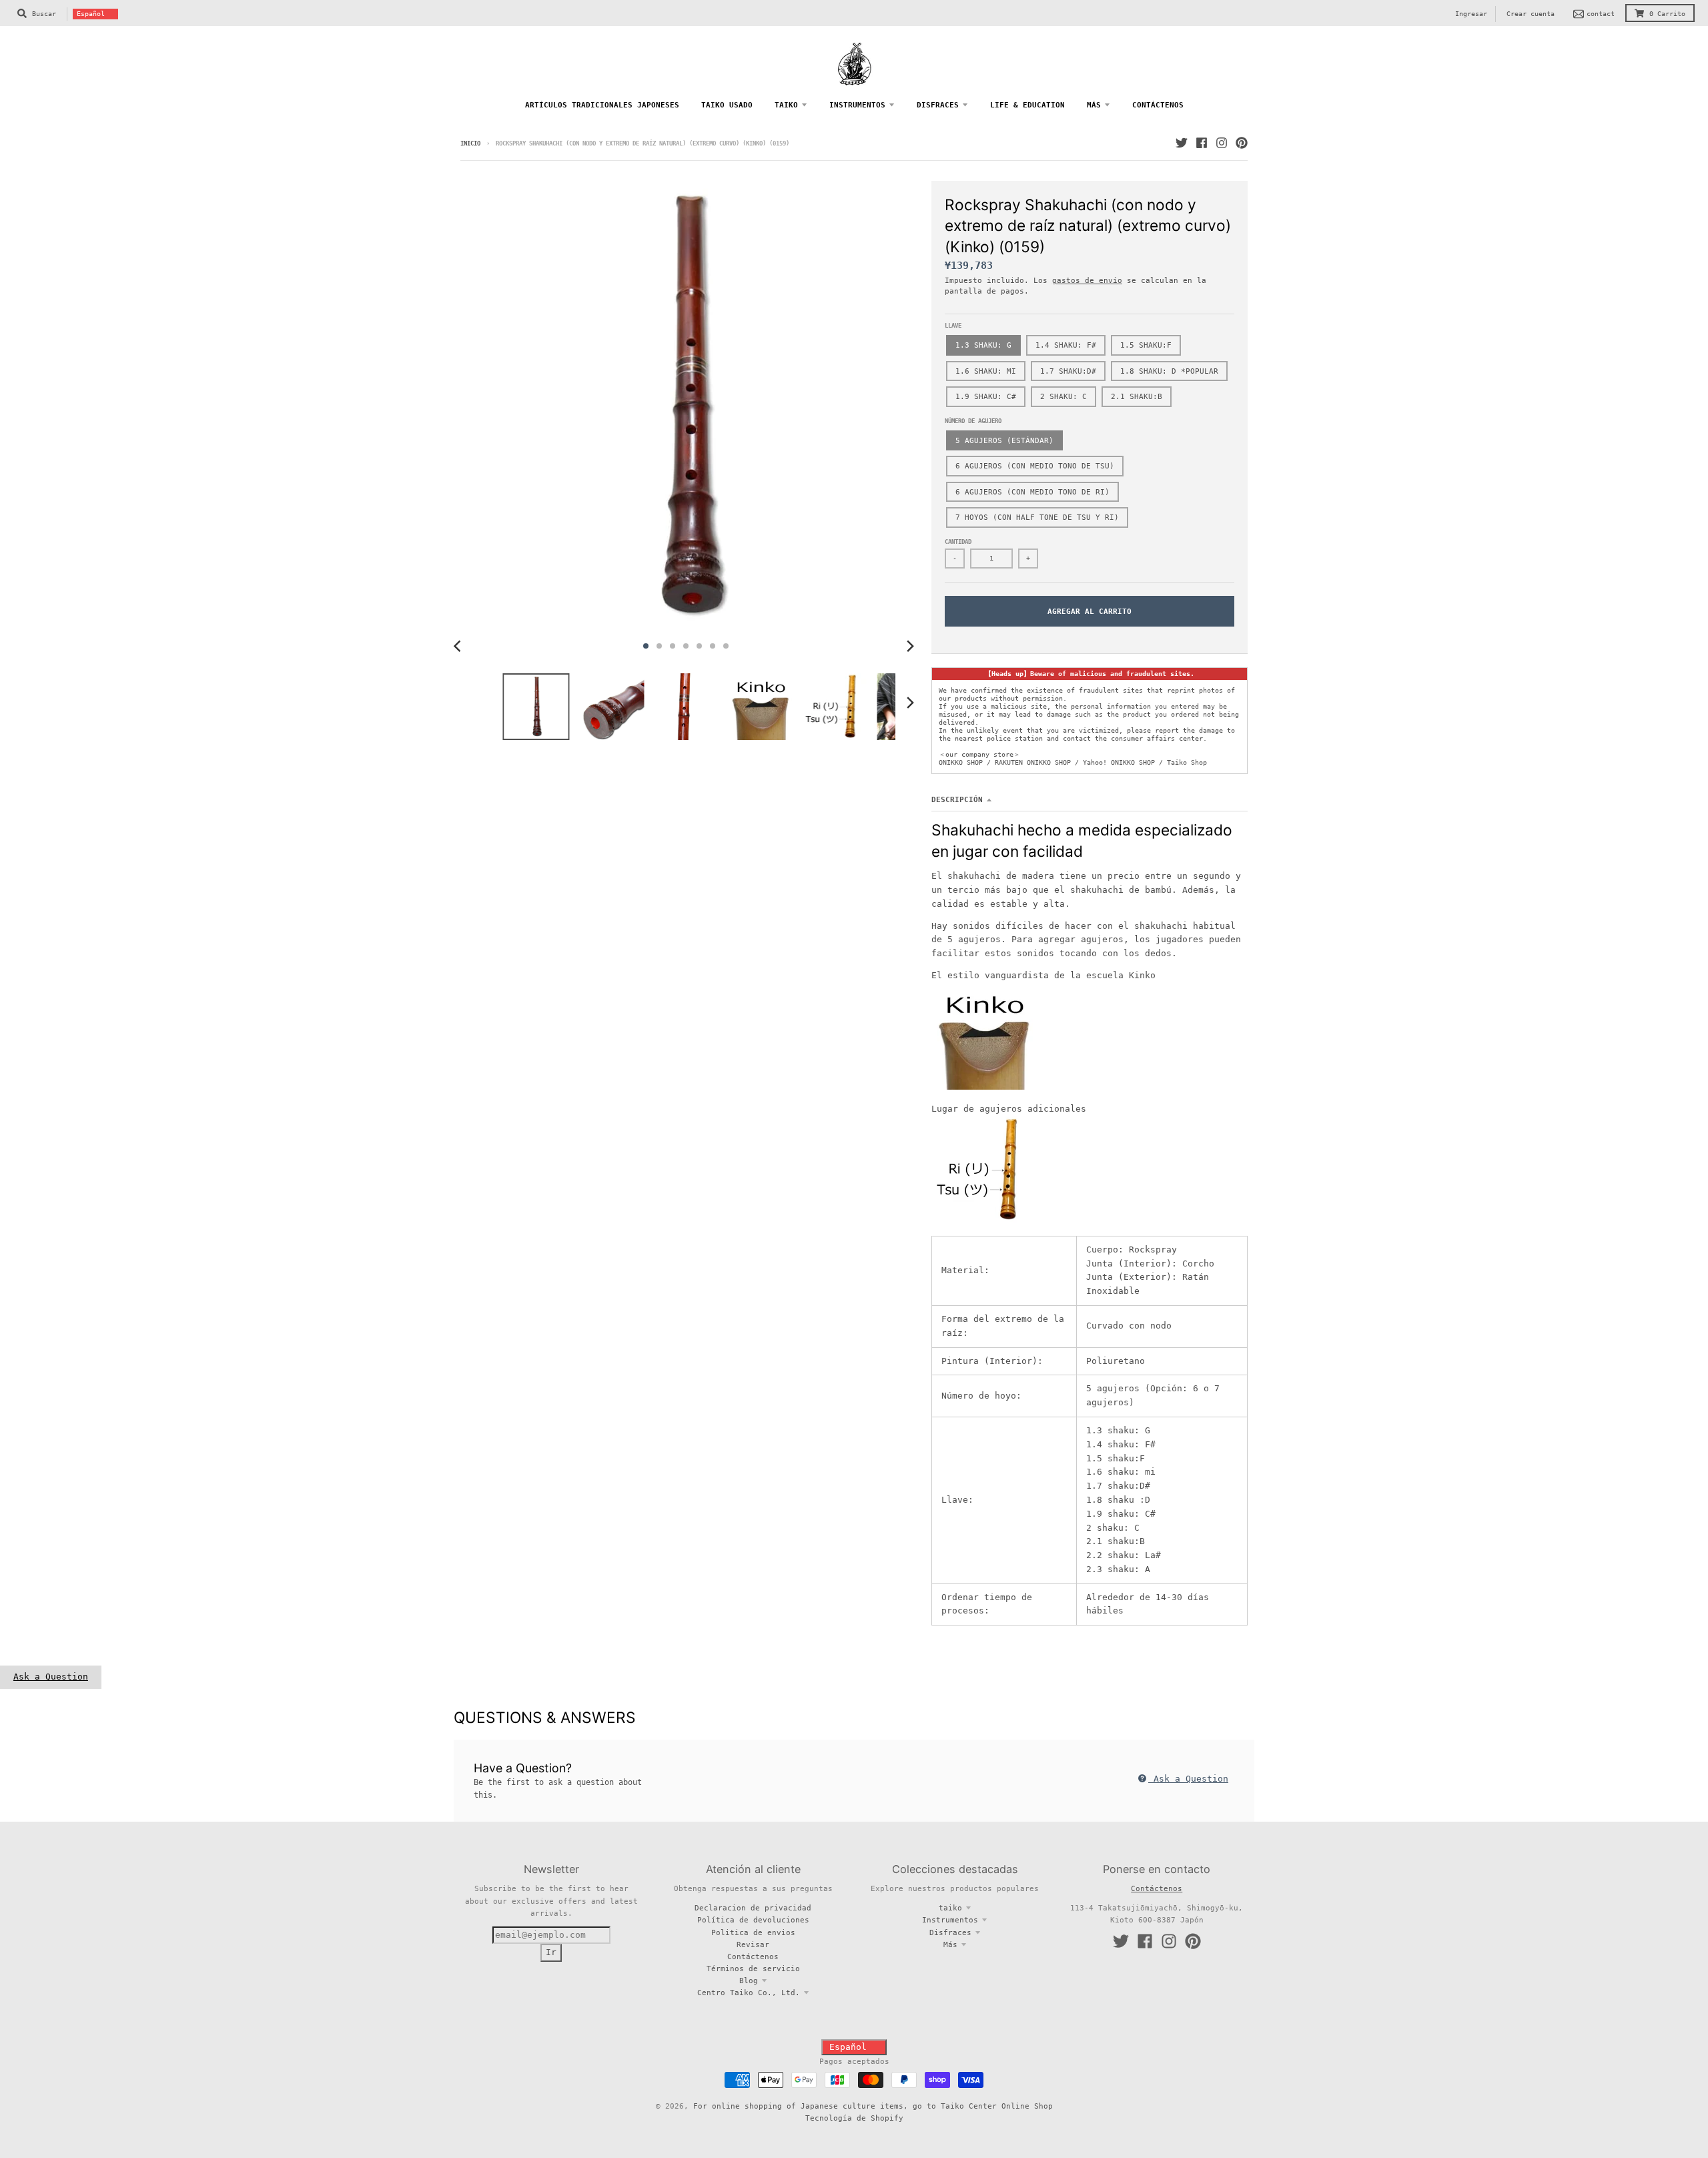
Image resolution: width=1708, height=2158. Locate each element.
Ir (551, 1952)
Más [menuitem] (1094, 105)
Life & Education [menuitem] (1027, 105)
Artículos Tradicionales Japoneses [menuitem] (602, 105)
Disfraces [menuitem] (938, 105)
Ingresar (1471, 14)
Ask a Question (51, 1677)
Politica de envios (753, 1932)
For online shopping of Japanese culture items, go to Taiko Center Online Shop (873, 2106)
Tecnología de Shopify (854, 2118)
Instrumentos (950, 1920)
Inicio (470, 143)
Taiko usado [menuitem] (727, 105)
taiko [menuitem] (786, 105)
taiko (950, 1908)
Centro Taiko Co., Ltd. (749, 1993)
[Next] (910, 646)
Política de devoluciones (753, 1920)
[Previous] (459, 646)
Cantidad (958, 542)
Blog (749, 1981)
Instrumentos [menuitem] (857, 105)
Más (950, 1944)
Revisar (753, 1944)
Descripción (957, 799)
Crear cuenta (1531, 14)
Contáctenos (753, 1956)
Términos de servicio (753, 1968)
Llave (953, 326)
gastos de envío (1087, 280)
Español (91, 14)
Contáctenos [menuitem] (1158, 105)
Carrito (1667, 14)
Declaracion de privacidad (753, 1908)
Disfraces (950, 1932)
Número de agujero (973, 421)
